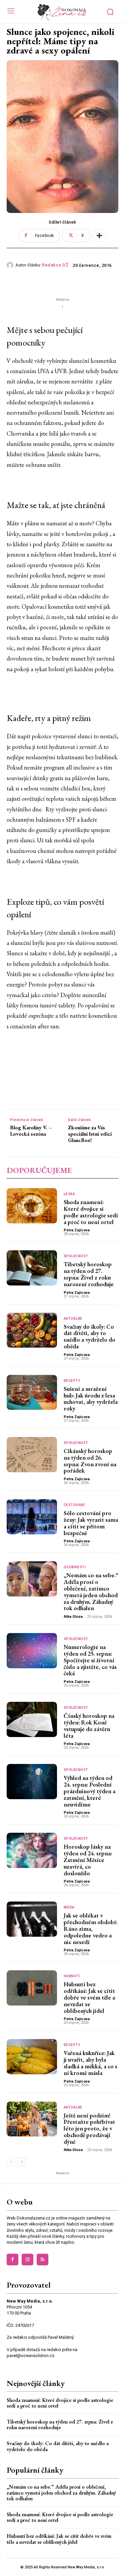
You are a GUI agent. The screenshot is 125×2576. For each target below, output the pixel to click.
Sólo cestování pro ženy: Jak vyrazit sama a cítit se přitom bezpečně (91, 1523)
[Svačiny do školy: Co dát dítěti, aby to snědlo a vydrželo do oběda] (32, 1330)
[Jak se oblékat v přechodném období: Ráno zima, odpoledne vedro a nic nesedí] (32, 1919)
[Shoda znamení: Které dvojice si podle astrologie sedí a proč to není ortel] (32, 1206)
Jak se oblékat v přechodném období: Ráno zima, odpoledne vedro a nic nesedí (90, 1928)
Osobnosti (75, 1567)
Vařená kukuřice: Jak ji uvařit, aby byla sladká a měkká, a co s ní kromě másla (90, 2063)
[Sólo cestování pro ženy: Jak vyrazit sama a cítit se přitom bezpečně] (32, 1517)
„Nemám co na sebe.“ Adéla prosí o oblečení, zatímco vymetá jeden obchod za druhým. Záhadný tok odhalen (91, 1592)
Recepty (72, 1381)
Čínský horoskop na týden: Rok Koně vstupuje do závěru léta (89, 1725)
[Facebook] (12, 2260)
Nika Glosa (73, 1617)
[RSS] (42, 2260)
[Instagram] (27, 2260)
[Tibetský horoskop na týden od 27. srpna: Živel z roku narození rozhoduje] (32, 1268)
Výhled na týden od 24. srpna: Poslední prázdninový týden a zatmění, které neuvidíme (89, 1791)
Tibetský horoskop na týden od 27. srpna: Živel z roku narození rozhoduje (89, 1274)
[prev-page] (11, 2162)
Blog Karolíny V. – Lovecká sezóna (31, 1131)
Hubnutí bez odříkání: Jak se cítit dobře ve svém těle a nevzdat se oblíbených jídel (89, 1997)
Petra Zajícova (77, 1230)
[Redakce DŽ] (11, 265)
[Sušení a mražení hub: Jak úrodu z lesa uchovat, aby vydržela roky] (32, 1392)
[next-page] (21, 2162)
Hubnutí (72, 1976)
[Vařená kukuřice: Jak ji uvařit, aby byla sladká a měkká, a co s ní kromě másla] (32, 2057)
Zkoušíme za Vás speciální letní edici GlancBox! (90, 1134)
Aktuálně (73, 1319)
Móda (69, 1907)
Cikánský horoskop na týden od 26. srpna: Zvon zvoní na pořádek (90, 1461)
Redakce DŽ (55, 265)
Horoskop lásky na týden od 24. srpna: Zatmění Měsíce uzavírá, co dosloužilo (88, 1860)
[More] (99, 236)
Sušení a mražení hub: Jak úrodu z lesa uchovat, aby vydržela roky (91, 1398)
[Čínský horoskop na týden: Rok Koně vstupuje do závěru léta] (32, 1719)
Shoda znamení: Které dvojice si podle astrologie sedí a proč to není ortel (91, 1212)
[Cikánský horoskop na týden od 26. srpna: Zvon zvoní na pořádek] (32, 1455)
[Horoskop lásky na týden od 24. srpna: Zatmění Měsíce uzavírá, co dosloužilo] (32, 1850)
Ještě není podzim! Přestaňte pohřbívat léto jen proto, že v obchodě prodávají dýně (89, 2128)
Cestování (74, 1505)
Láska (69, 1194)
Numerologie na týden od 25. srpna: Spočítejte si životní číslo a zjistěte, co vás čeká (90, 1660)
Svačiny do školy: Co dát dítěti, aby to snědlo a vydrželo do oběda (89, 1336)
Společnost (76, 1256)
